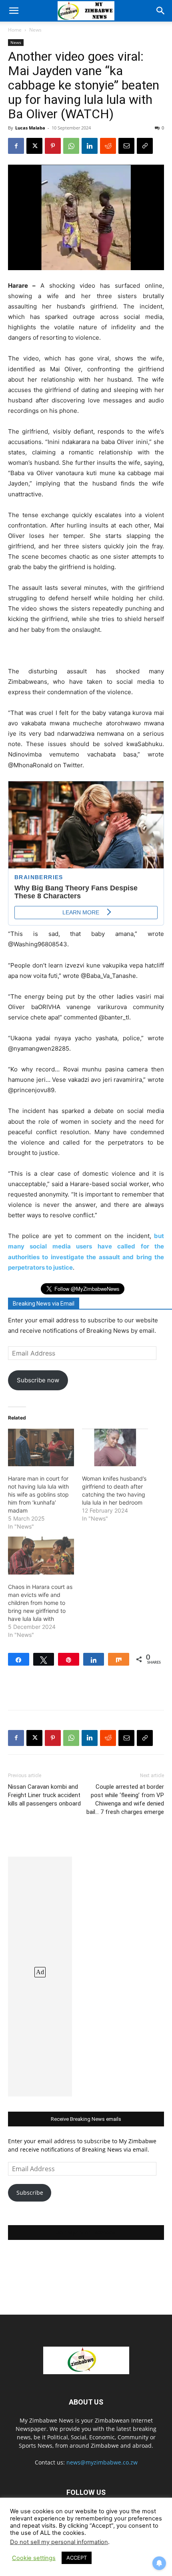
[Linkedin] (90, 146)
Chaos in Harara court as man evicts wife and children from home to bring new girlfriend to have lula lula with (40, 1603)
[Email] (126, 146)
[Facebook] (16, 146)
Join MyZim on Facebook (86, 2233)
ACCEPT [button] (77, 2558)
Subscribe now (38, 1380)
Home (15, 30)
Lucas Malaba (30, 128)
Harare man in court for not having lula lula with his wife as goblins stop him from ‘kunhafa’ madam (38, 1494)
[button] (14, 11)
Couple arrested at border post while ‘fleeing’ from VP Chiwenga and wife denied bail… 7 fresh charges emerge (125, 1799)
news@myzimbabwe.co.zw (102, 2462)
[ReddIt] (108, 146)
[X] (34, 146)
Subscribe (30, 2193)
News (35, 30)
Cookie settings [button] (34, 2558)
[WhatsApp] (71, 146)
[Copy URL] (145, 146)
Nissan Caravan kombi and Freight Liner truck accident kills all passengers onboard (44, 1795)
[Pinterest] (53, 146)
